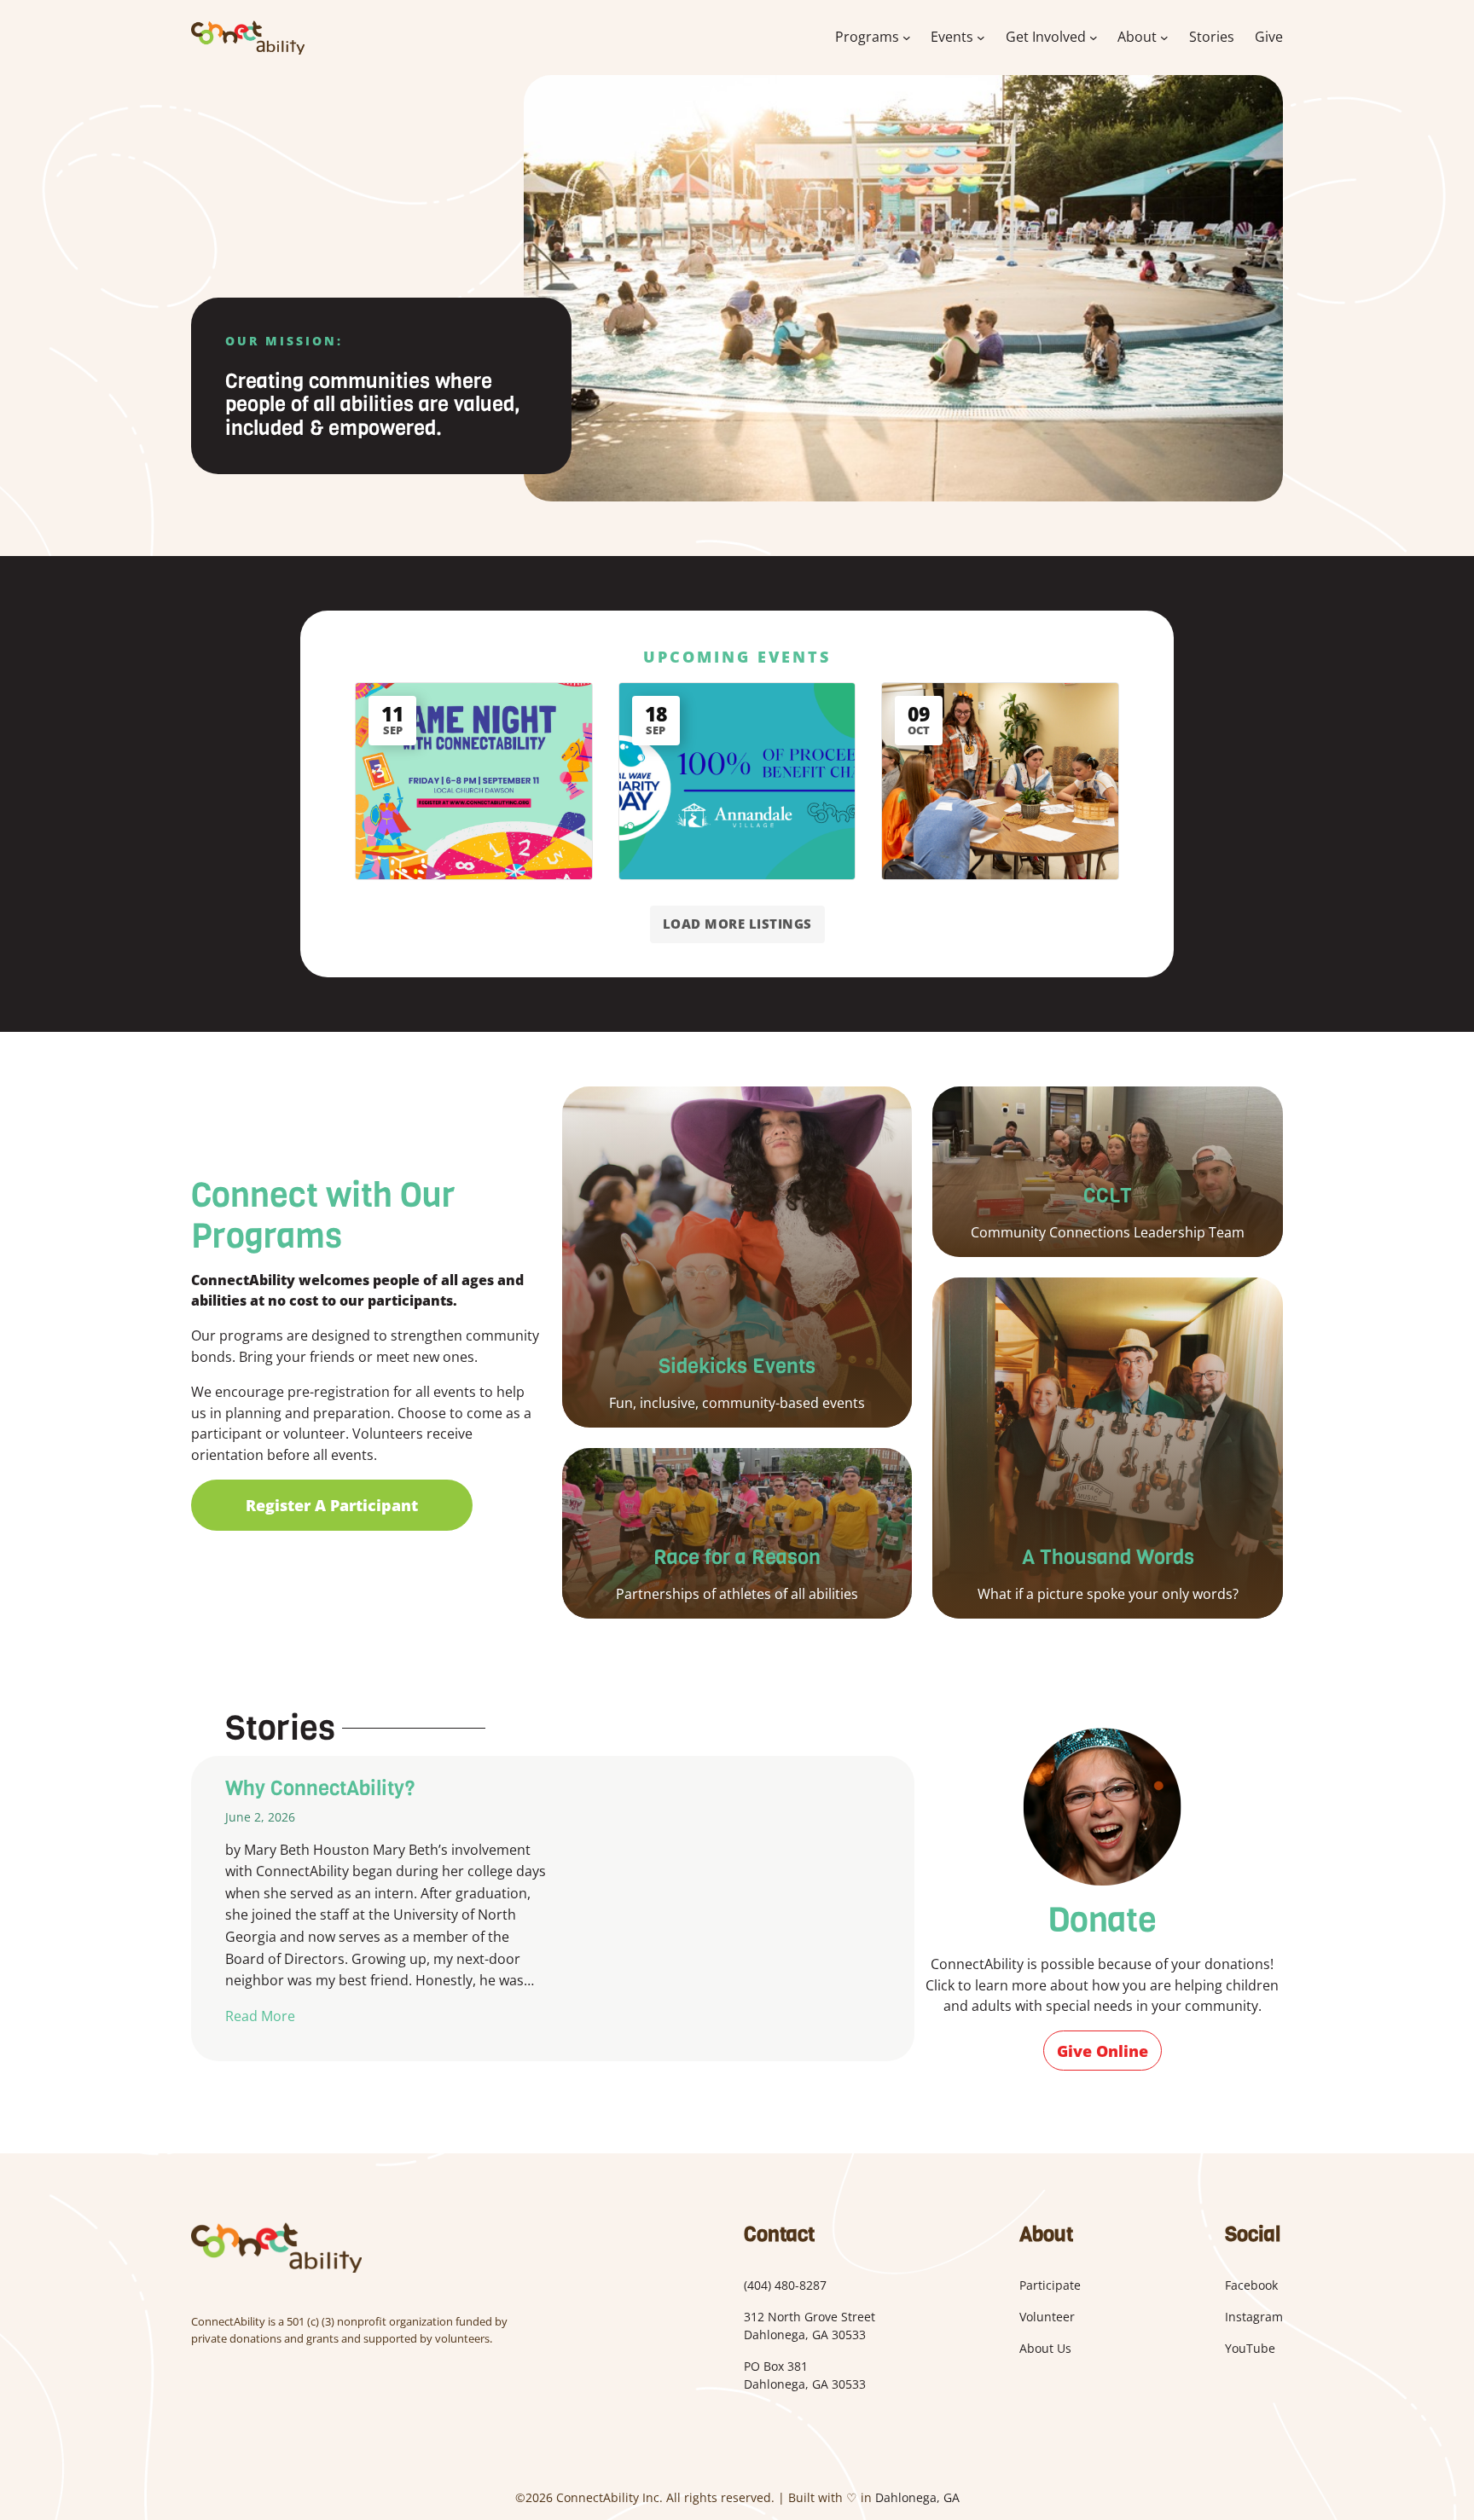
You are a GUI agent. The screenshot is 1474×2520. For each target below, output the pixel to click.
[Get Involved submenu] (1094, 38)
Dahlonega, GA (917, 2497)
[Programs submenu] (907, 38)
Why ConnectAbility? (320, 1789)
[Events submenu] (981, 38)
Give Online (1103, 2051)
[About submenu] (1164, 38)
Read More (260, 2016)
